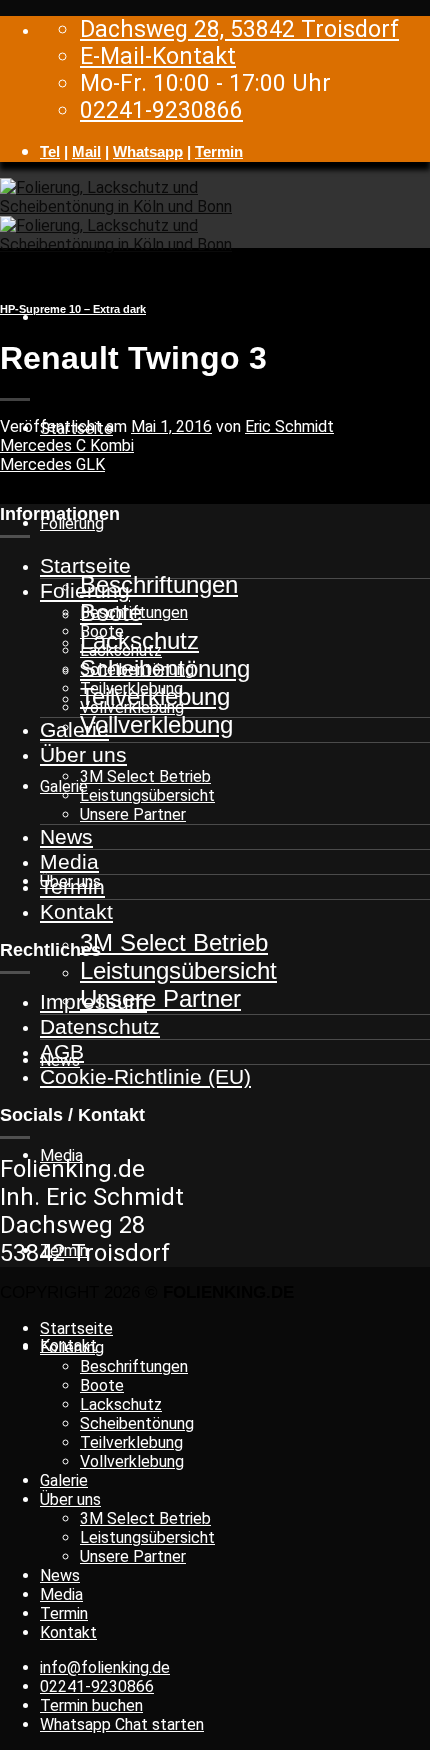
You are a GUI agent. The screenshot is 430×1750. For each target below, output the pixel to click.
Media (69, 861)
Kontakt (76, 911)
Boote (102, 631)
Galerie (74, 729)
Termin (219, 151)
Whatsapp (148, 151)
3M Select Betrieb (174, 942)
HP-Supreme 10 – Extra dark (73, 309)
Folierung (85, 590)
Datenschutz (100, 1026)
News (66, 836)
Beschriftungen (159, 584)
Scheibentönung (137, 669)
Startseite (85, 565)
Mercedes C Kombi (67, 445)
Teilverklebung (131, 688)
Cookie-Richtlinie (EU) (145, 1076)
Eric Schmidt (289, 426)
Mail (86, 151)
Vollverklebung (156, 724)
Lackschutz (121, 650)
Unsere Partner (160, 998)
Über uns (83, 754)
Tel (50, 151)
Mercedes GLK (52, 464)
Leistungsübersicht (178, 970)
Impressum (93, 1001)
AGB (62, 1051)
